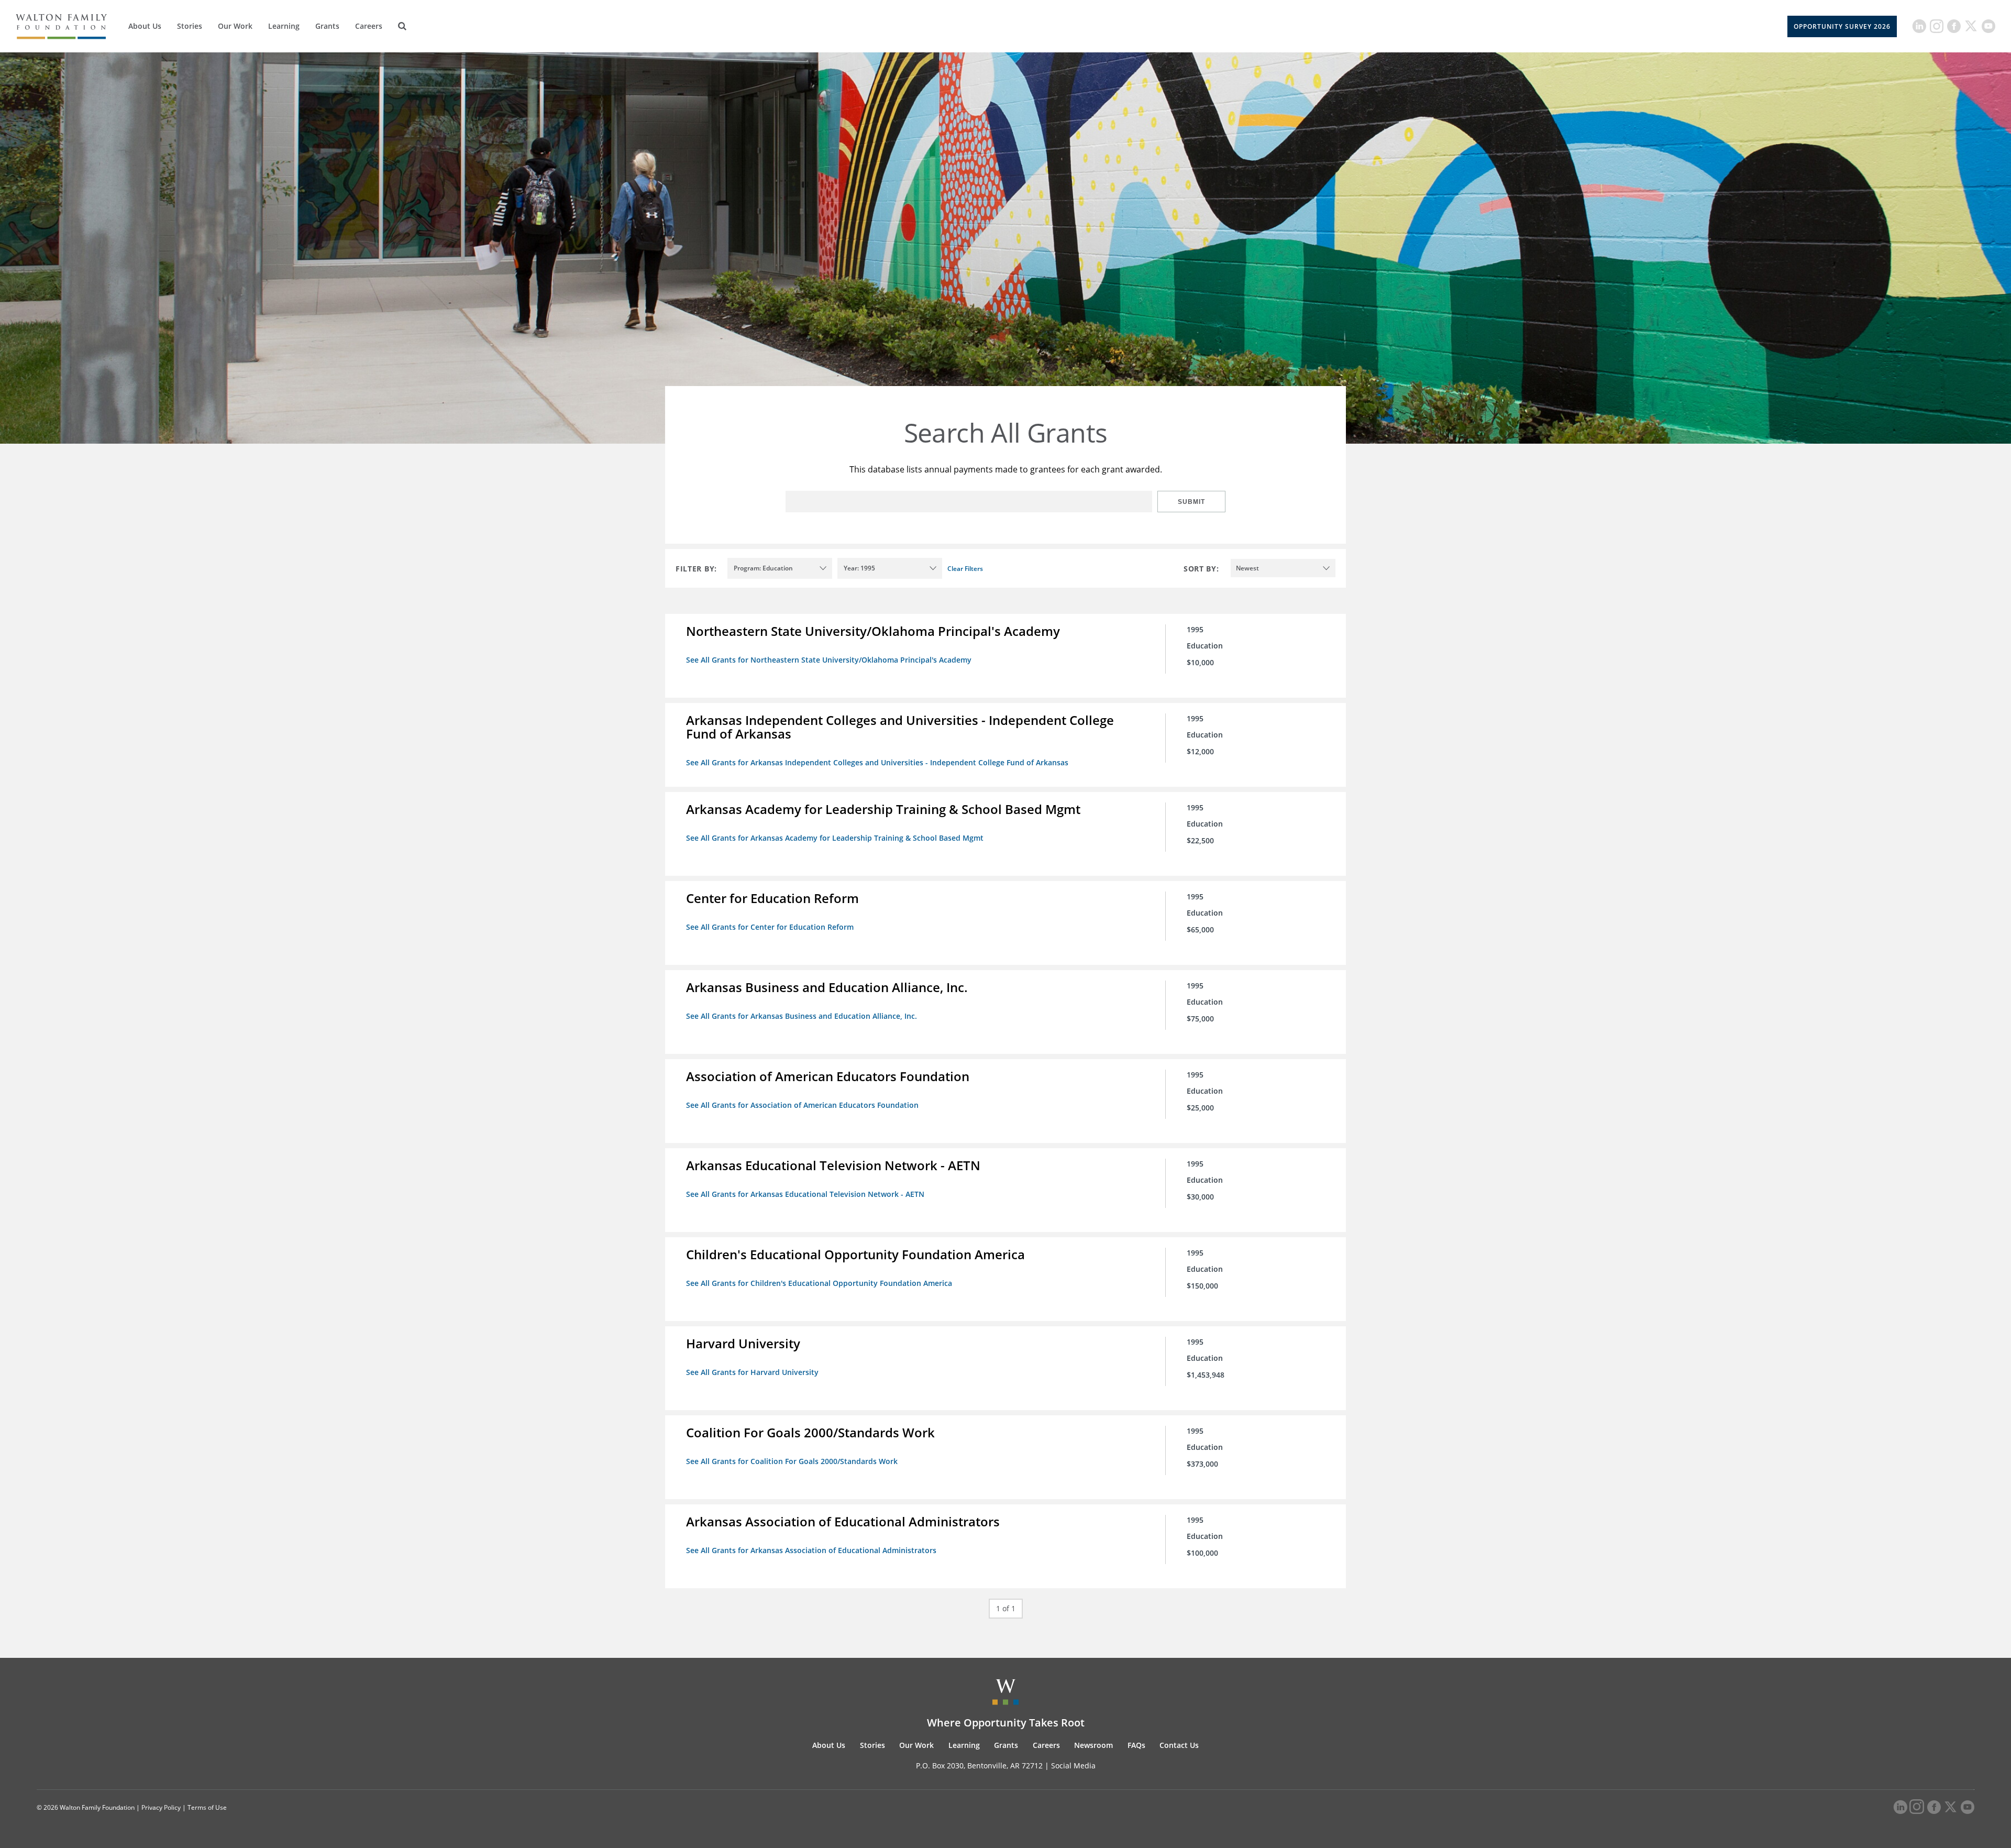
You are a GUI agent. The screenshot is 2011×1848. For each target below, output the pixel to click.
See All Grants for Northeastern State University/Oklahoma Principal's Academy (829, 660)
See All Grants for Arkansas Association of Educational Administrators (811, 1550)
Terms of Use (207, 1807)
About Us (145, 26)
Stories (190, 26)
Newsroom (1093, 1745)
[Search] (402, 26)
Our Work (235, 26)
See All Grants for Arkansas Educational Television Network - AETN (805, 1194)
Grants (327, 26)
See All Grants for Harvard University (752, 1372)
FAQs (1136, 1745)
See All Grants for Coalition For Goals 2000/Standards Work (792, 1461)
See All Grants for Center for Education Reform (770, 927)
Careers (369, 26)
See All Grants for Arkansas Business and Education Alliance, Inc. (802, 1016)
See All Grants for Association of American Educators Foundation (802, 1105)
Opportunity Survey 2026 (1842, 26)
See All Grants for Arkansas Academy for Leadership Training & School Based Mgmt (835, 838)
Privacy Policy (161, 1807)
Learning (284, 26)
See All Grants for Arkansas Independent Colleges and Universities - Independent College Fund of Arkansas (877, 762)
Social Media (1073, 1765)
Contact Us (1179, 1745)
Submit (1191, 502)
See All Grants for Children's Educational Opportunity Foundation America (819, 1283)
